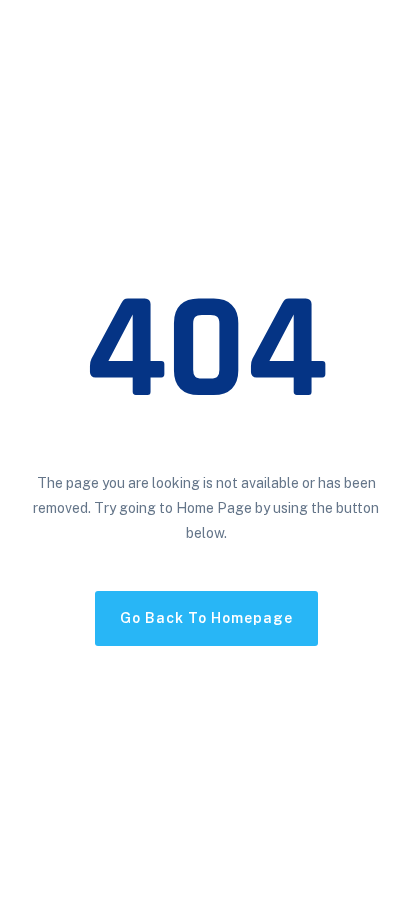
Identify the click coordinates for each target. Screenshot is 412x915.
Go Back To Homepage (206, 618)
